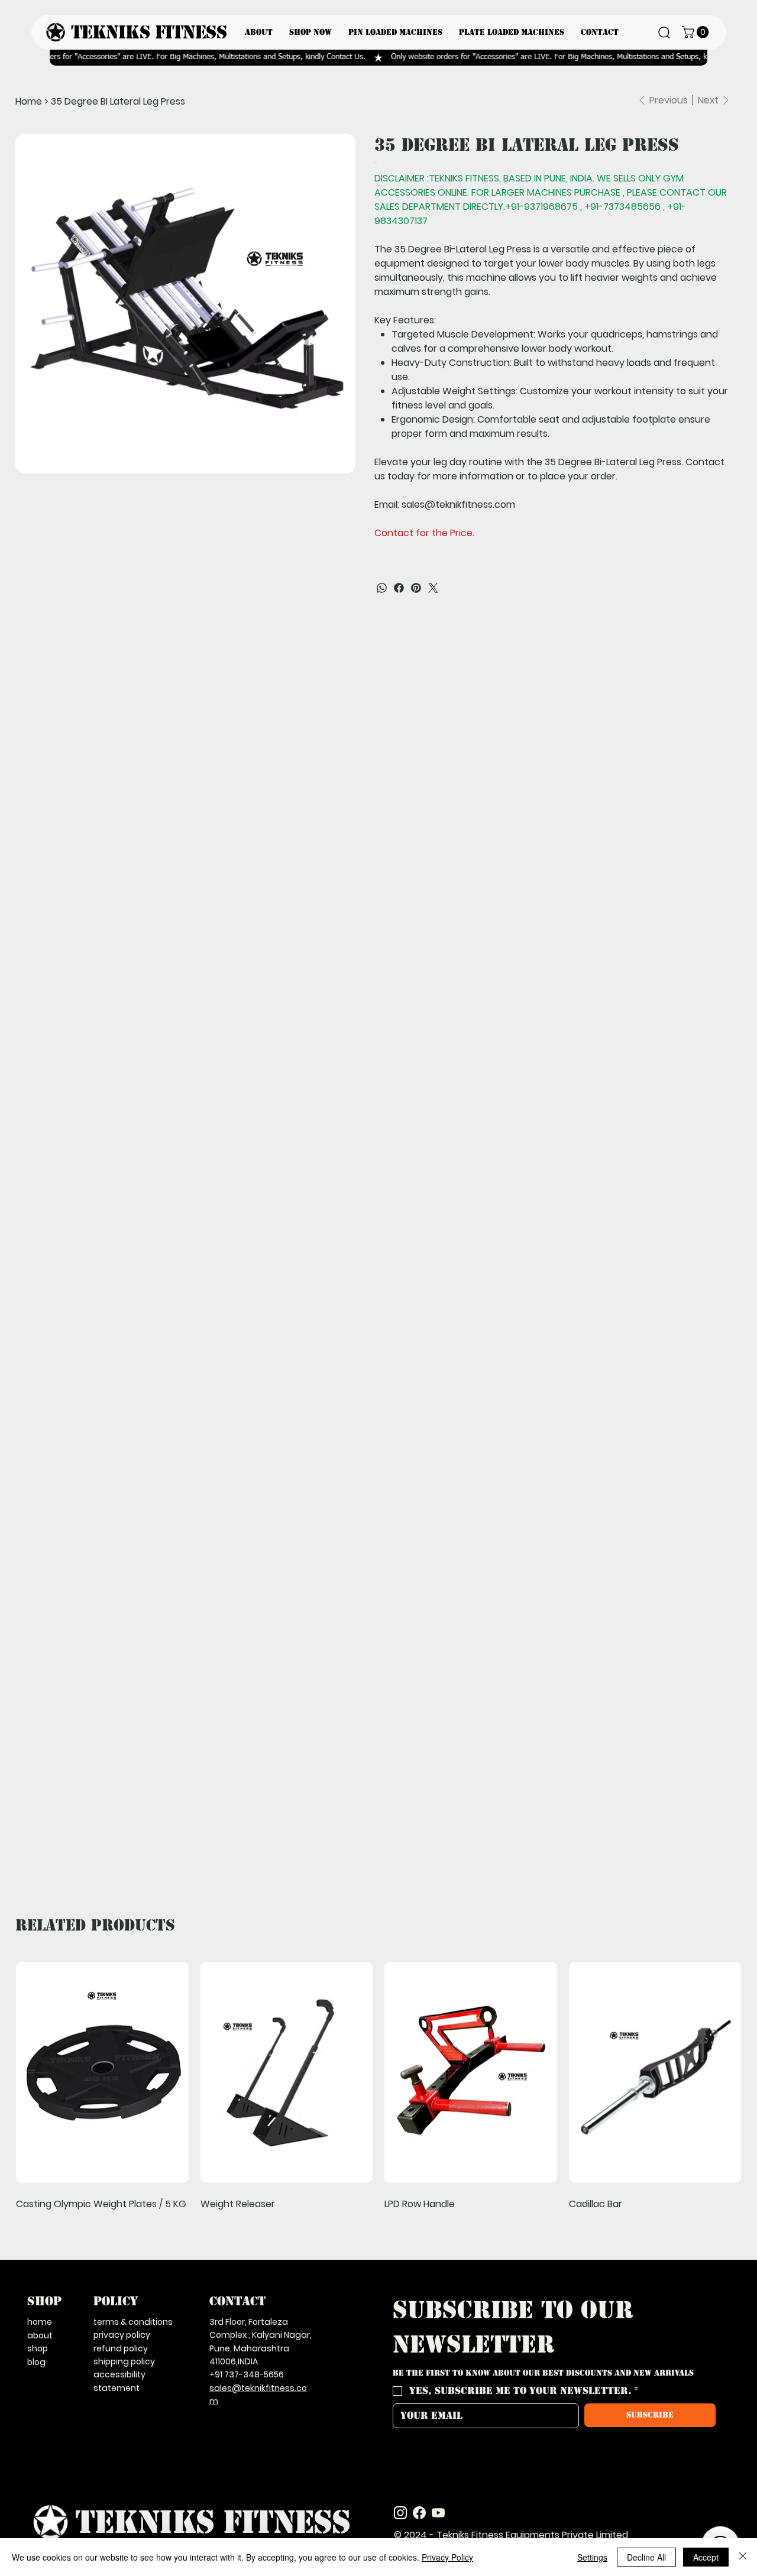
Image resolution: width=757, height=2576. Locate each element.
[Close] (743, 2557)
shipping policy (124, 2361)
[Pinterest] (416, 588)
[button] (697, 32)
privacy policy (122, 2335)
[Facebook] (399, 588)
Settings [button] (592, 2557)
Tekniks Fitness (149, 33)
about (40, 2335)
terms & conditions (133, 2322)
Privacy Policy (447, 2557)
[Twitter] (433, 588)
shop (38, 2348)
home (40, 2322)
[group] (378, 2085)
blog (36, 2362)
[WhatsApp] (382, 588)
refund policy (121, 2348)
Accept (706, 2557)
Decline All (646, 2557)
